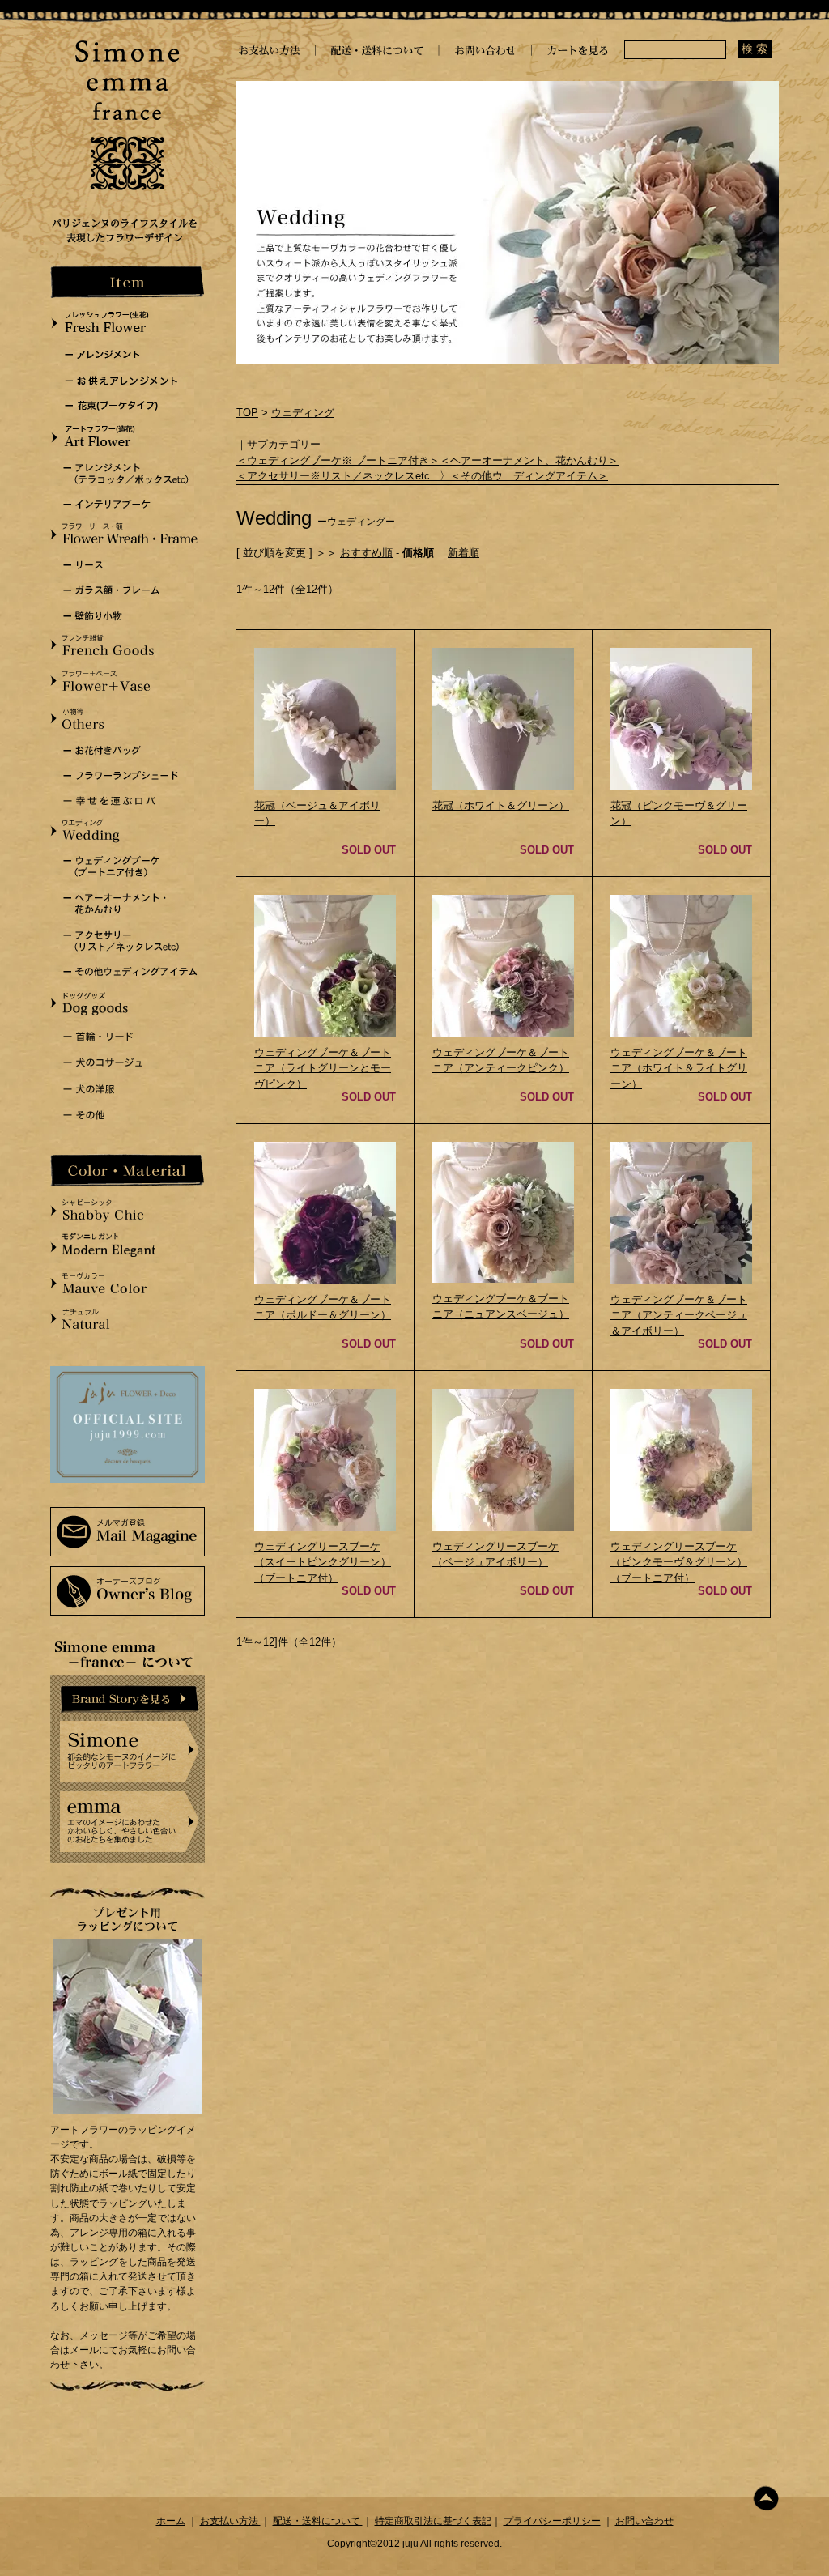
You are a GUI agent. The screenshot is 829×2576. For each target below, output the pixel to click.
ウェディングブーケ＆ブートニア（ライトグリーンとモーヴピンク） (323, 1068)
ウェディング (303, 413)
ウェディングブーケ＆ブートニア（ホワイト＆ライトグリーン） (679, 1068)
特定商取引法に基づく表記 (433, 2521)
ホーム (171, 2521)
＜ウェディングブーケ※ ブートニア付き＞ (338, 460)
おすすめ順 (366, 553)
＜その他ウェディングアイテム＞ (529, 476)
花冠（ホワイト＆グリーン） (501, 805)
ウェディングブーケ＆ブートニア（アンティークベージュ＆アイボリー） (679, 1315)
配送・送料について (318, 2521)
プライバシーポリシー (552, 2521)
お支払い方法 (230, 2521)
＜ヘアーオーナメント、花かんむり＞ (529, 460)
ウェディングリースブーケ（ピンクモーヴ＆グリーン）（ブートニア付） (679, 1562)
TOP (247, 413)
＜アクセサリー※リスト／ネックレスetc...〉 (343, 476)
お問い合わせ (644, 2521)
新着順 (463, 553)
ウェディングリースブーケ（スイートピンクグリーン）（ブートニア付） (323, 1562)
